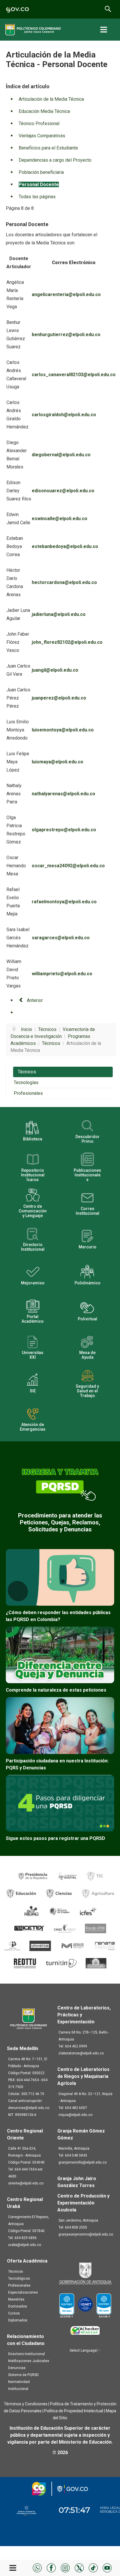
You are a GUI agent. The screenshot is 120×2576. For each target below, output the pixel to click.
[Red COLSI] (96, 1963)
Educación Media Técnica (44, 111)
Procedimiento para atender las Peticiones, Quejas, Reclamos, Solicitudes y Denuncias (60, 1522)
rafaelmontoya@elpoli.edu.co (64, 902)
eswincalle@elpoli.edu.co (60, 519)
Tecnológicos (19, 2278)
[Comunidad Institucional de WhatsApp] (37, 2567)
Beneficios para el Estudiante (48, 148)
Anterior (34, 1000)
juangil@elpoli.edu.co (55, 670)
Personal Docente (39, 184)
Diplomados (18, 2320)
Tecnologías (26, 1083)
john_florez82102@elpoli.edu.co (67, 642)
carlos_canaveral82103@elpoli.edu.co (74, 375)
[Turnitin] (62, 1963)
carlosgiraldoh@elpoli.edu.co (64, 415)
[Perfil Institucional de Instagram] (65, 2567)
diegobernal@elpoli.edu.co (61, 455)
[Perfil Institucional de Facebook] (51, 2567)
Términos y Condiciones (26, 2404)
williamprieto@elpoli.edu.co (62, 974)
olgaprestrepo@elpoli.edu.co (64, 830)
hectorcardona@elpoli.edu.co (64, 582)
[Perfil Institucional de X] (79, 2567)
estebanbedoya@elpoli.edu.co (65, 546)
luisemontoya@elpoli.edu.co (63, 730)
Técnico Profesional (39, 124)
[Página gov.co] (17, 9)
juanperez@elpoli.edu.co (59, 698)
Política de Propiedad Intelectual (74, 2411)
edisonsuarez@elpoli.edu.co (63, 491)
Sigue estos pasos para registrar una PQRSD (55, 1838)
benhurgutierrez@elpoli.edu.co (66, 335)
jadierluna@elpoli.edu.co (59, 614)
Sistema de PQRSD (23, 2375)
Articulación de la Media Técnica (51, 99)
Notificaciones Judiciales (29, 2361)
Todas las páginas (37, 197)
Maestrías (16, 2299)
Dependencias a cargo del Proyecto (55, 160)
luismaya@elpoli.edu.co (58, 762)
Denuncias (17, 2368)
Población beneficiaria (41, 172)
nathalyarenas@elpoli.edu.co (63, 794)
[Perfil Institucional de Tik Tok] (93, 2567)
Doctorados (18, 2306)
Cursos (14, 2313)
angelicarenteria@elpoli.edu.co (66, 294)
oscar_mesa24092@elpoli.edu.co (68, 866)
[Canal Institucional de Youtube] (107, 2567)
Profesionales (28, 1093)
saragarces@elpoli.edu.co (61, 938)
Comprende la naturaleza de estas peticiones (56, 1690)
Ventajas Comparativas (42, 136)
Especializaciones (23, 2292)
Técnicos (27, 1072)
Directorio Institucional (27, 2354)
